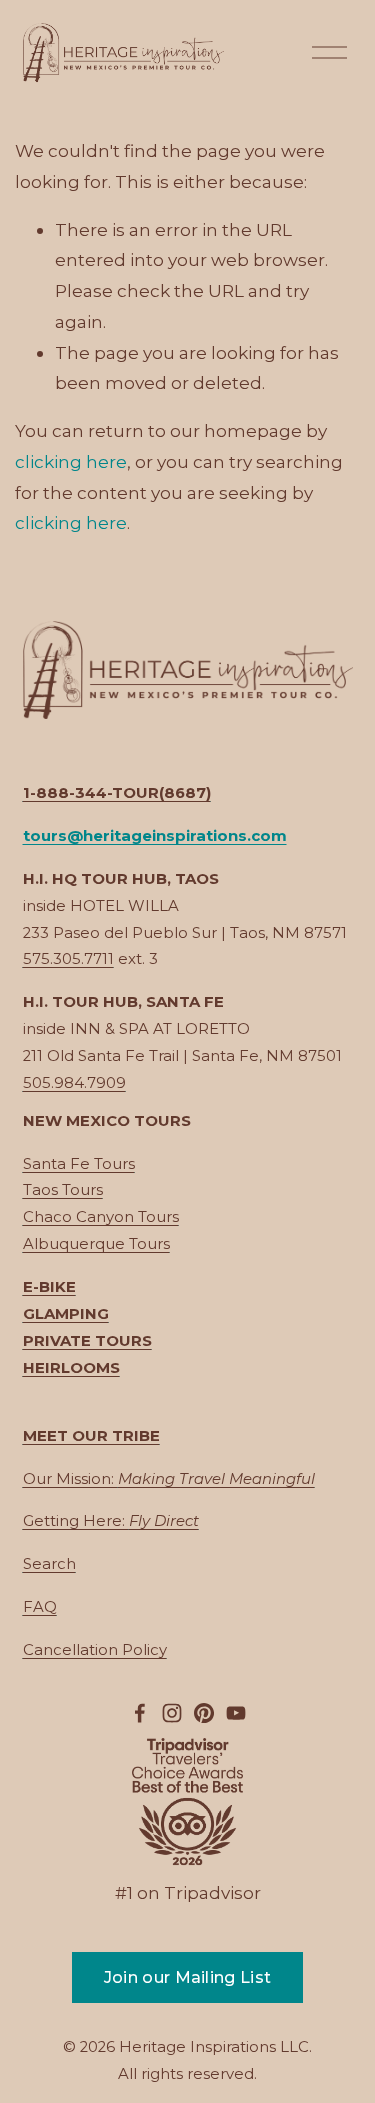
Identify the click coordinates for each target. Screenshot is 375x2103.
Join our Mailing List (188, 1977)
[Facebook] (140, 1713)
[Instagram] (172, 1713)
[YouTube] (236, 1713)
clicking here (71, 461)
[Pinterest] (204, 1713)
